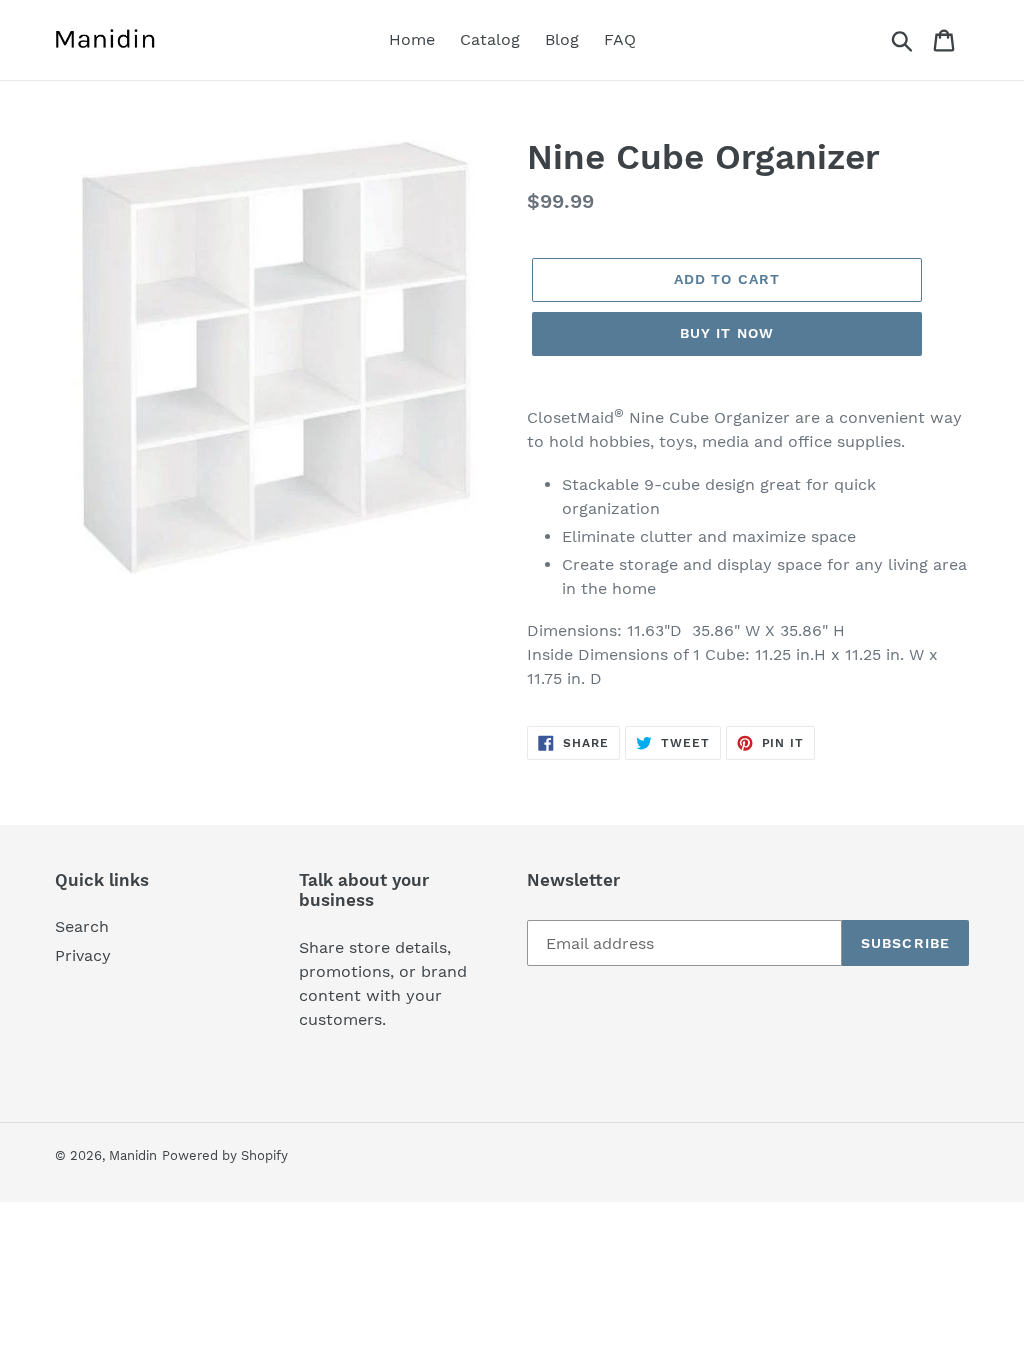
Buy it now (727, 333)
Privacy (83, 955)
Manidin (133, 1155)
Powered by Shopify (225, 1155)
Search (82, 926)
